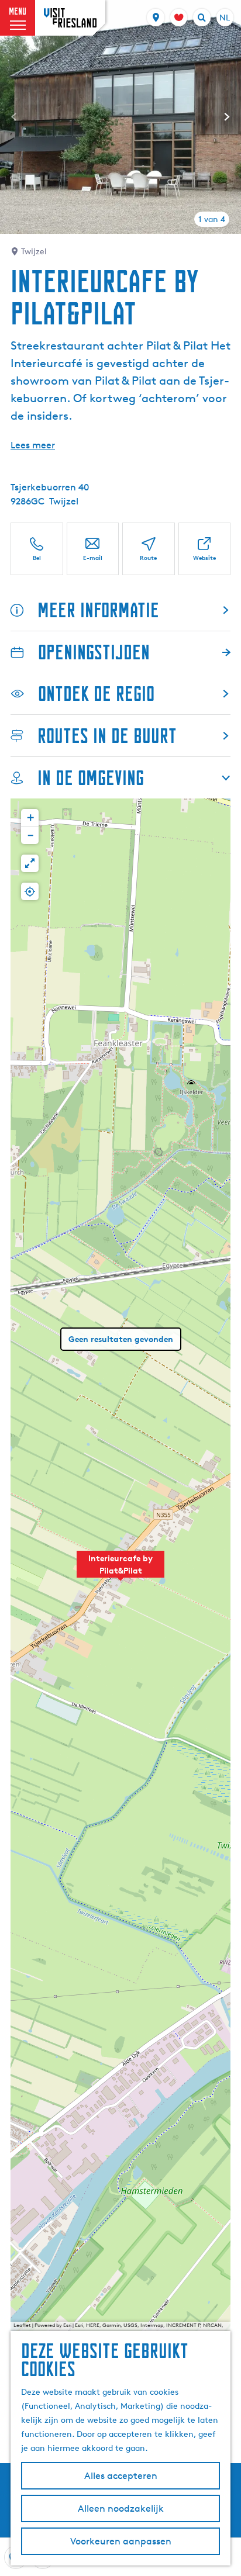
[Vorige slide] (14, 117)
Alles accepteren (121, 2476)
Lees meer (33, 445)
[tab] (212, 219)
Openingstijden (94, 652)
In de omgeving (91, 778)
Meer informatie (98, 610)
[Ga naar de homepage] (70, 18)
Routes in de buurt (107, 736)
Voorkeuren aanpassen (121, 2541)
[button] (120, 1571)
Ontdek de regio (96, 694)
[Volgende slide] (227, 117)
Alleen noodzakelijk (121, 2508)
